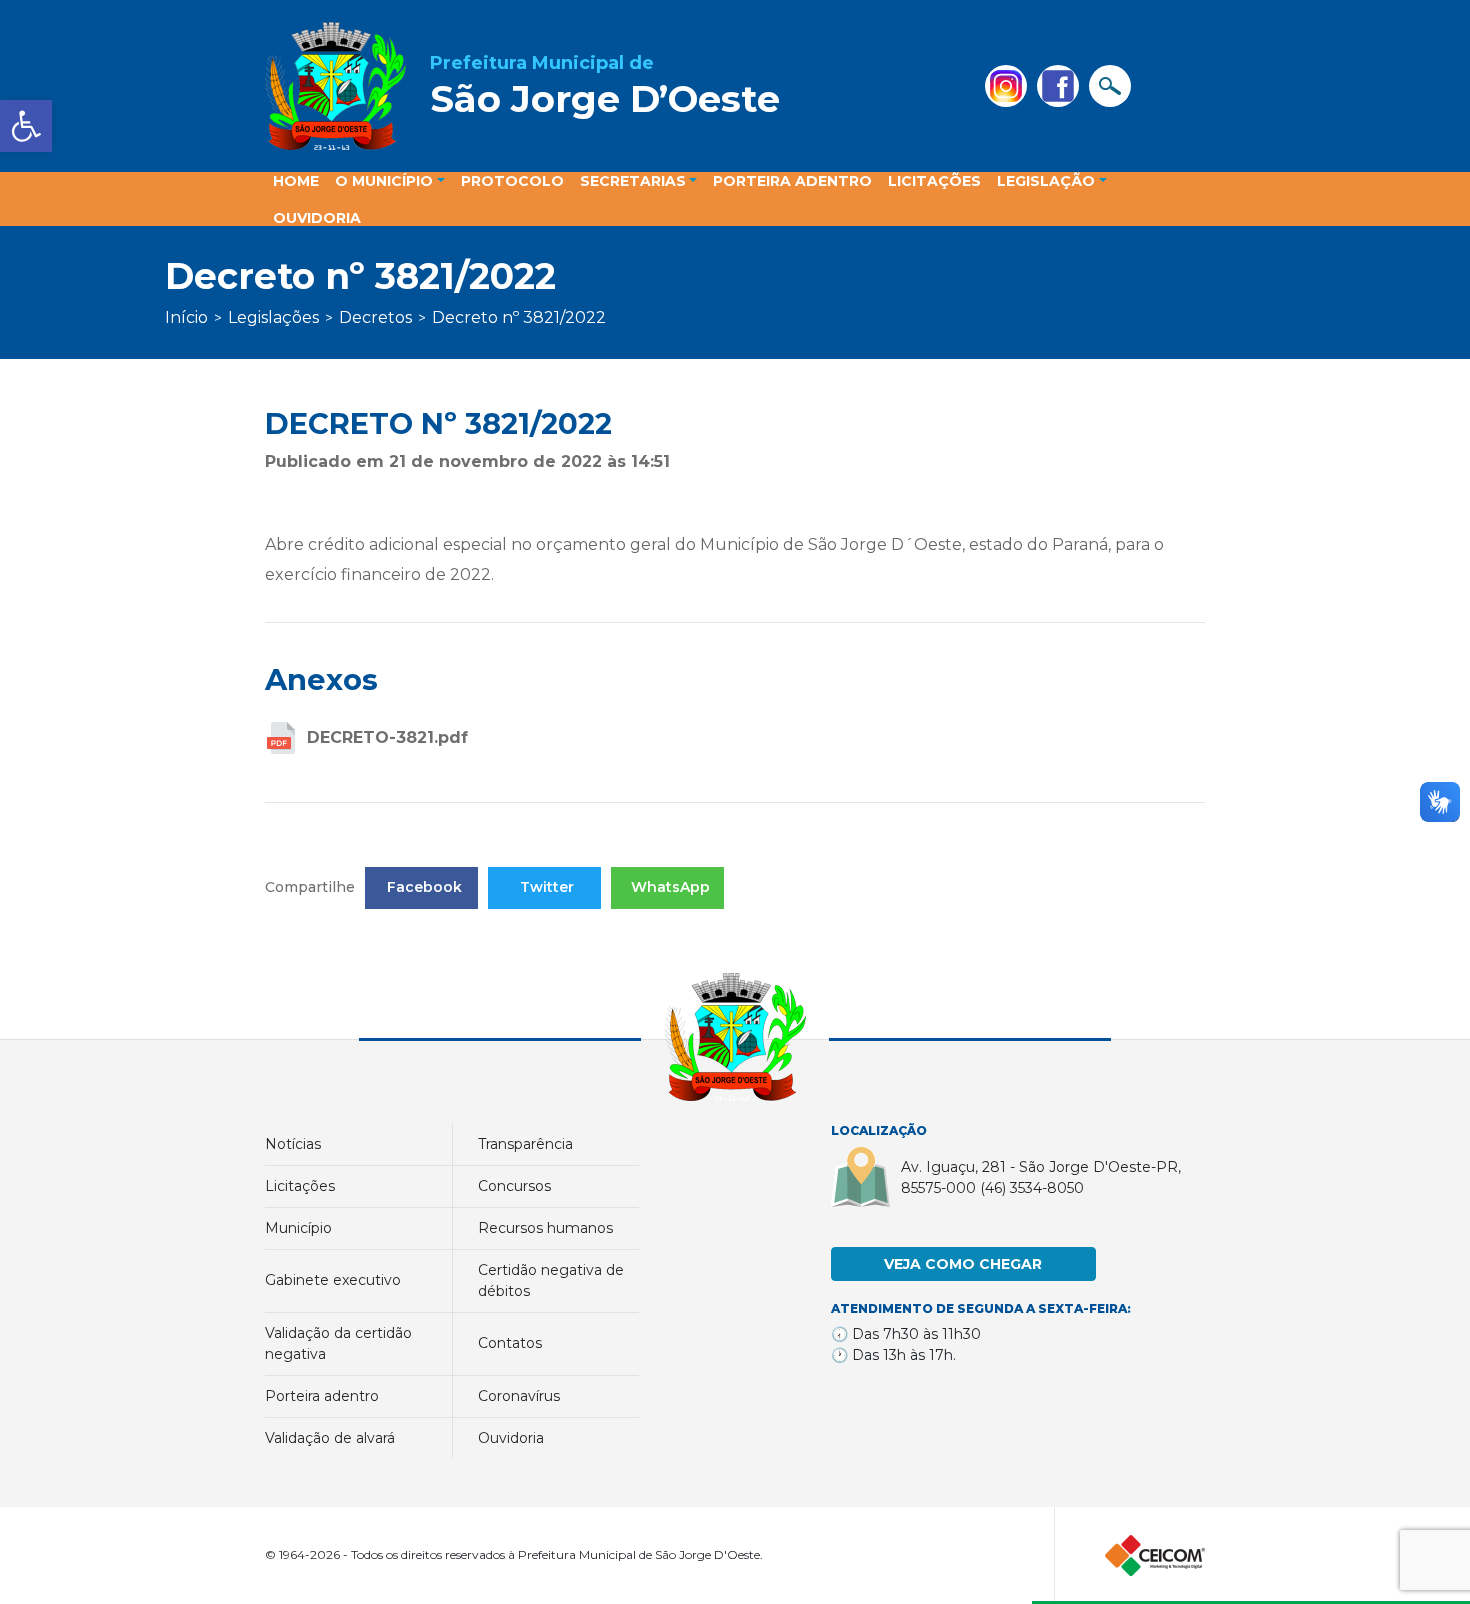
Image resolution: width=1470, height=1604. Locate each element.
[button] (26, 126)
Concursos (514, 1186)
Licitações (300, 1186)
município (298, 1228)
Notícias (293, 1144)
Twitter (547, 887)
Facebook (424, 887)
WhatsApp (670, 887)
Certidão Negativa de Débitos (551, 1280)
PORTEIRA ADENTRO (322, 1396)
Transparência (525, 1144)
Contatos (510, 1343)
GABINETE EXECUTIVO (333, 1280)
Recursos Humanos (545, 1228)
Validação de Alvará (330, 1438)
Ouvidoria (511, 1438)
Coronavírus (519, 1396)
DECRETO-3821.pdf (387, 737)
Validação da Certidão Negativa (338, 1343)
